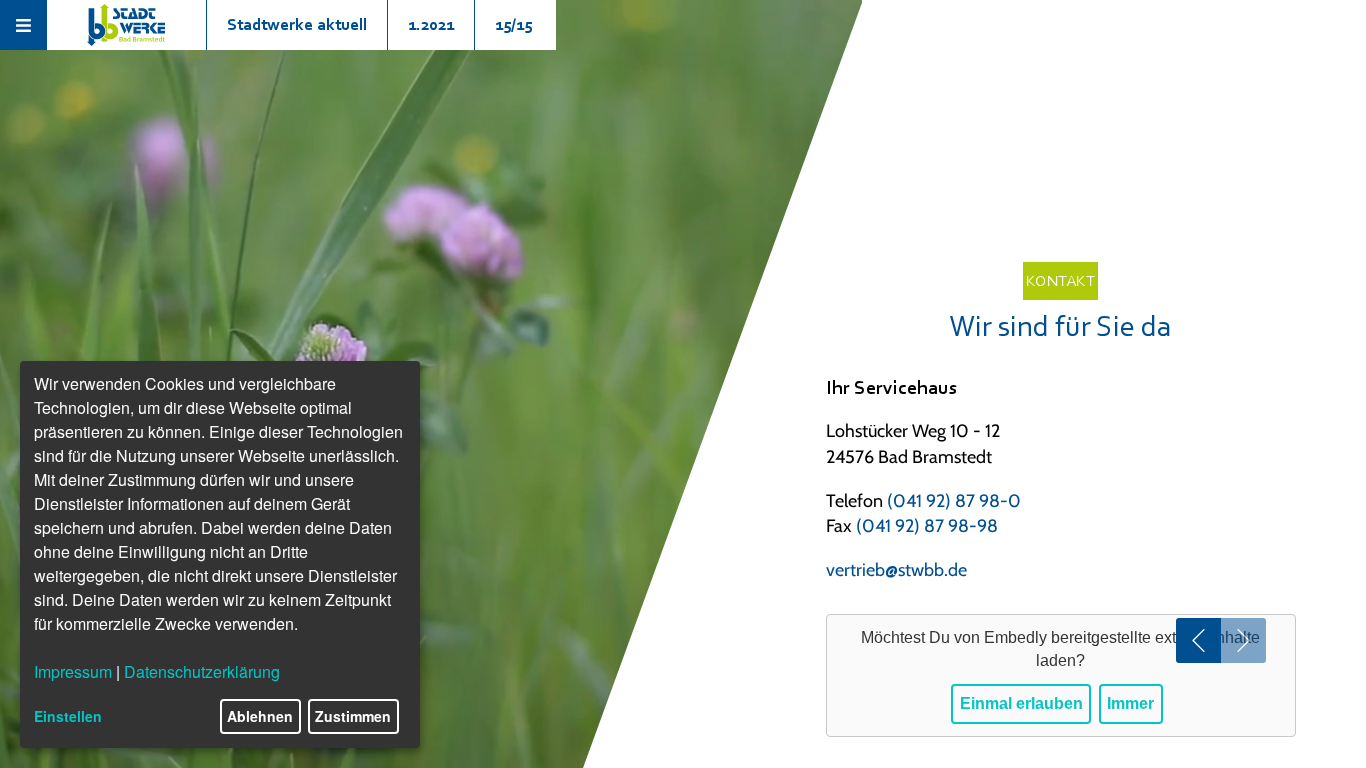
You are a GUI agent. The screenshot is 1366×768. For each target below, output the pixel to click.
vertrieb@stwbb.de (896, 570)
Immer (1130, 703)
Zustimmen (353, 716)
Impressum (73, 671)
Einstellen (68, 716)
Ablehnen (260, 716)
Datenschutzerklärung (202, 671)
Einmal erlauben (1021, 703)
